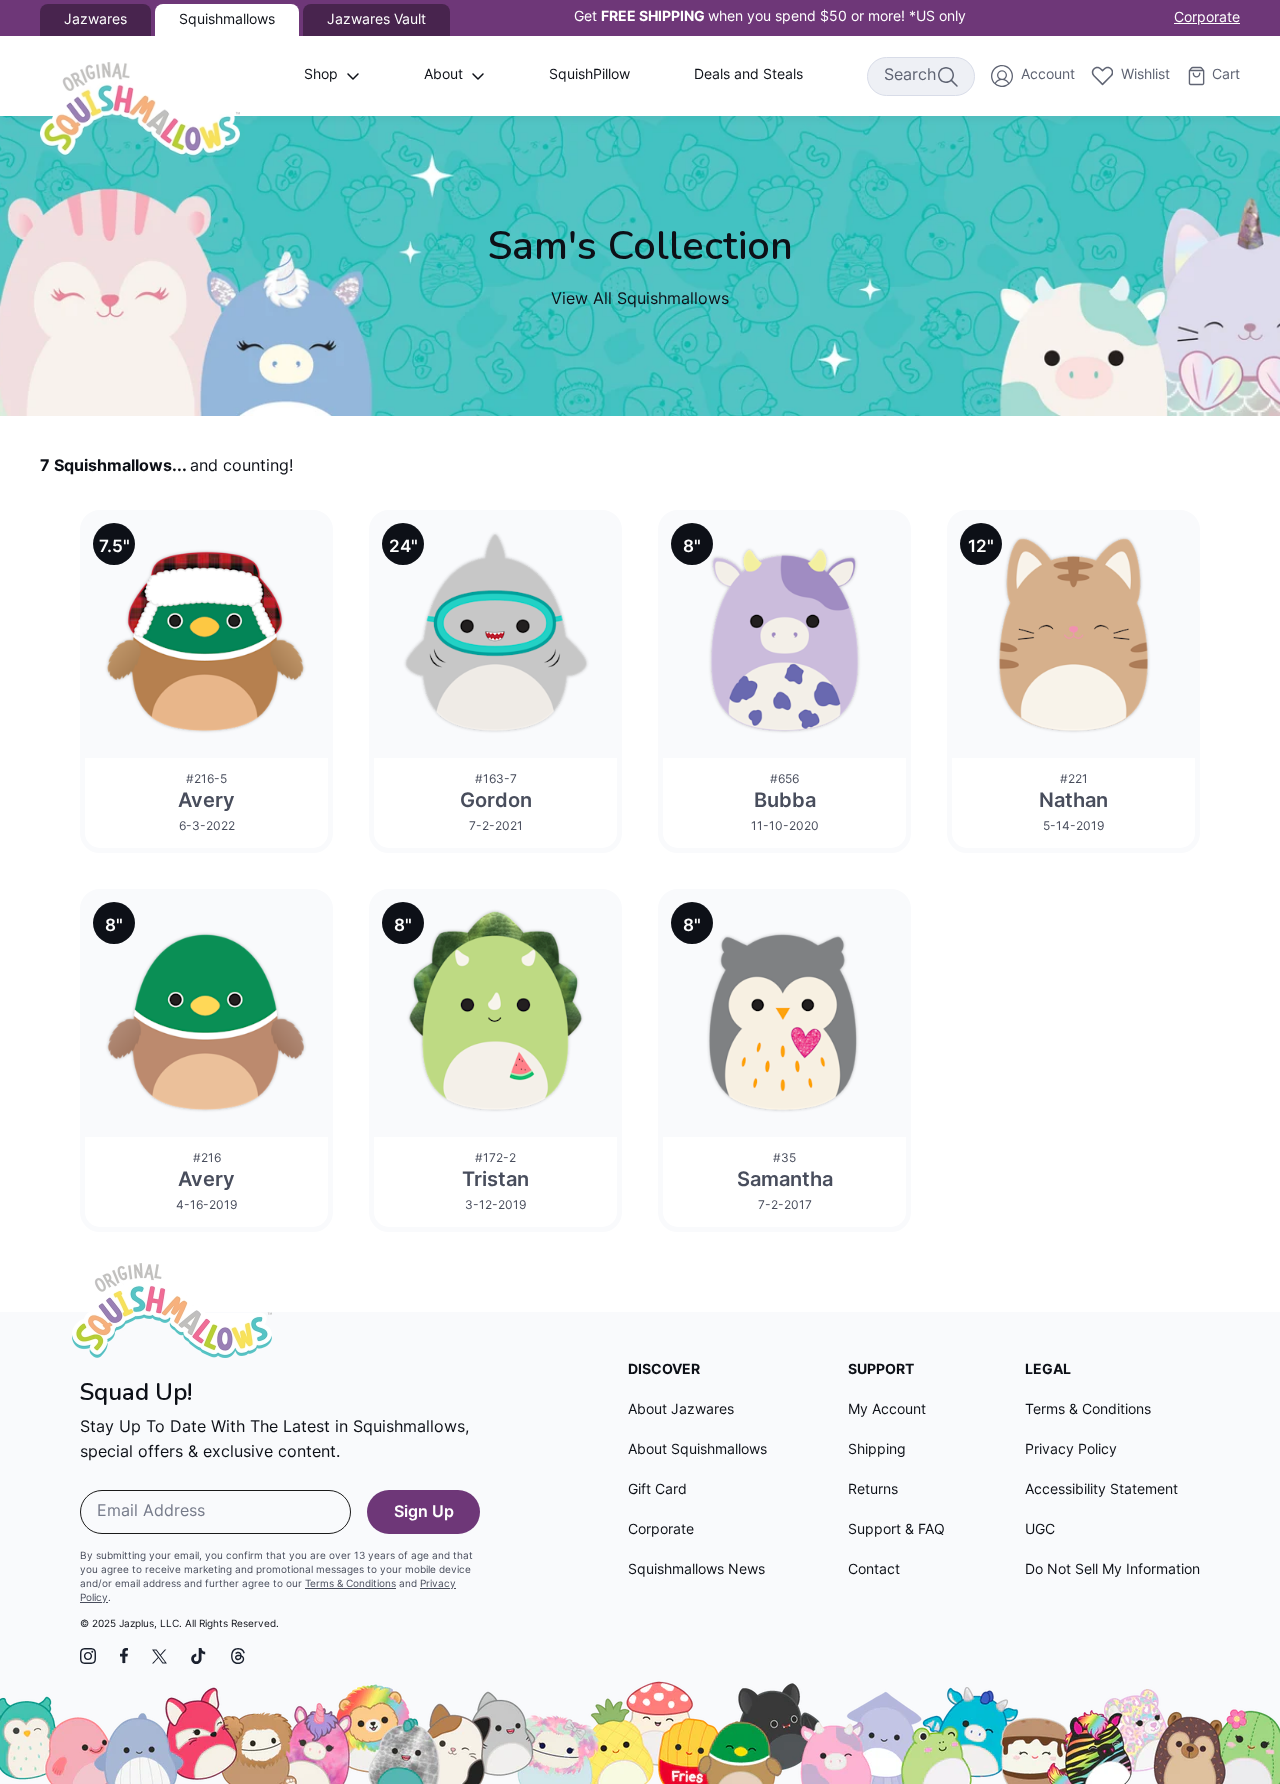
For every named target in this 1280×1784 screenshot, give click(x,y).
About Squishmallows (697, 1450)
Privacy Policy (1071, 1450)
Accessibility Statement (1101, 1490)
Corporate (1207, 18)
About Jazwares (681, 1410)
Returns (873, 1490)
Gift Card (657, 1490)
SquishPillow (589, 75)
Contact (874, 1570)
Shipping (877, 1450)
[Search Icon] (947, 76)
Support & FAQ (896, 1530)
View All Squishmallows (640, 300)
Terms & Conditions (350, 1584)
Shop (321, 75)
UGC (1040, 1530)
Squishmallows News (696, 1570)
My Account (887, 1410)
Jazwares (95, 20)
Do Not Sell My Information (1112, 1570)
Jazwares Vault (376, 20)
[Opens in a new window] (88, 1656)
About (443, 75)
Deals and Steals (748, 75)
